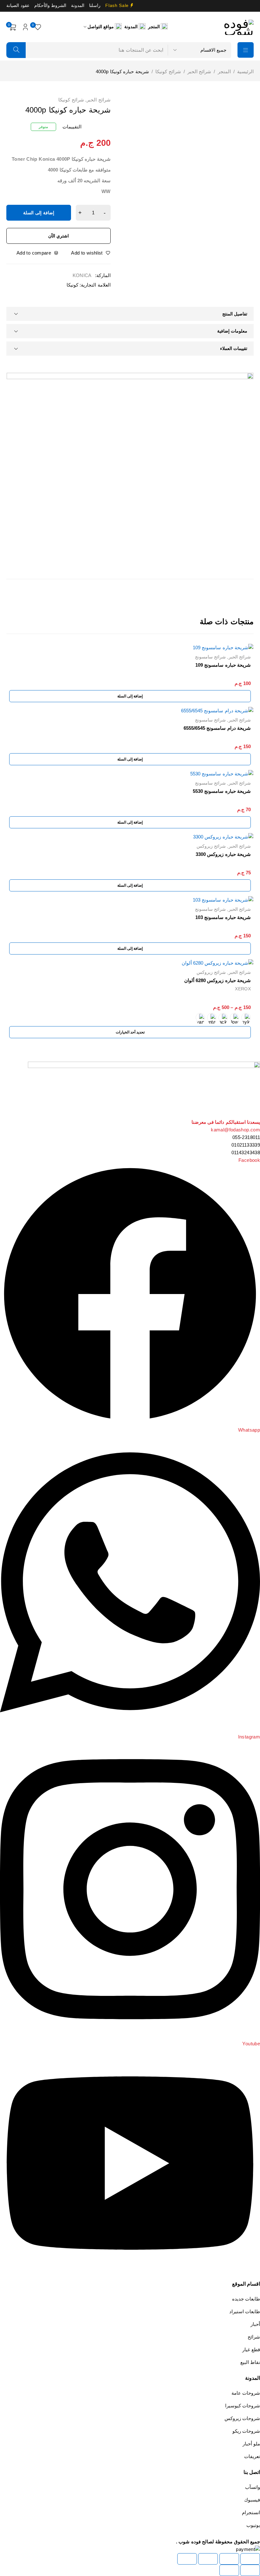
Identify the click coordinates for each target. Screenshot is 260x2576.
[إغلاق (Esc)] (187, 2559)
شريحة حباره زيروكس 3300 (223, 854)
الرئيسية (245, 71)
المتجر (224, 71)
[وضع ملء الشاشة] (229, 2559)
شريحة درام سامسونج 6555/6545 (217, 728)
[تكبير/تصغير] (250, 2559)
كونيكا (72, 285)
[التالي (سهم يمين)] (229, 2570)
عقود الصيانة (18, 6)
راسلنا (95, 6)
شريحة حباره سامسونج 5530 (222, 791)
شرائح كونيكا (168, 71)
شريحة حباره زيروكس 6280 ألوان (218, 980)
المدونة (78, 6)
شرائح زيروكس (211, 846)
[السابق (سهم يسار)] (250, 2570)
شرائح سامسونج (210, 657)
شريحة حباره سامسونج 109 (223, 665)
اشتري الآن (59, 236)
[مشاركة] (208, 2559)
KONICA (82, 275)
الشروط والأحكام (50, 6)
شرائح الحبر (199, 71)
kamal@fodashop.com (235, 1130)
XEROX (243, 989)
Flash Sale (117, 6)
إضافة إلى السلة (39, 213)
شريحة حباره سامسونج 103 (223, 917)
